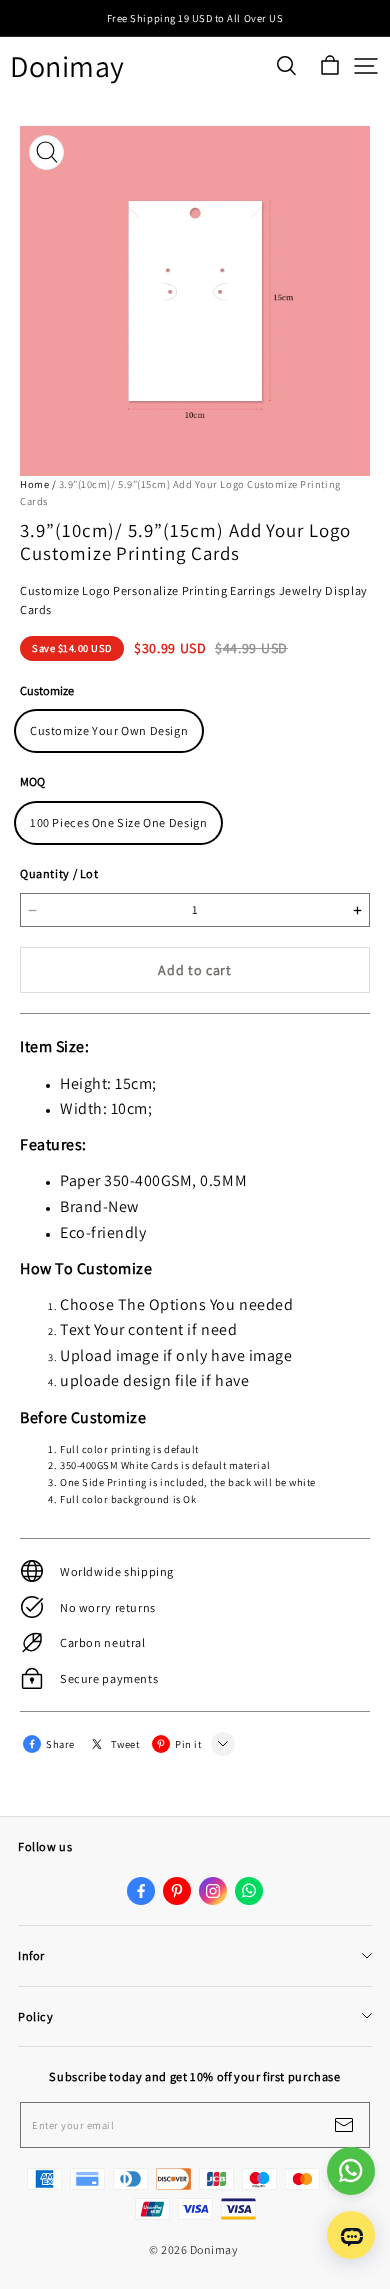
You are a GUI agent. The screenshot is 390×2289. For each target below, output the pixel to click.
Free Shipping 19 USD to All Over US (195, 18)
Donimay (67, 66)
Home (34, 484)
